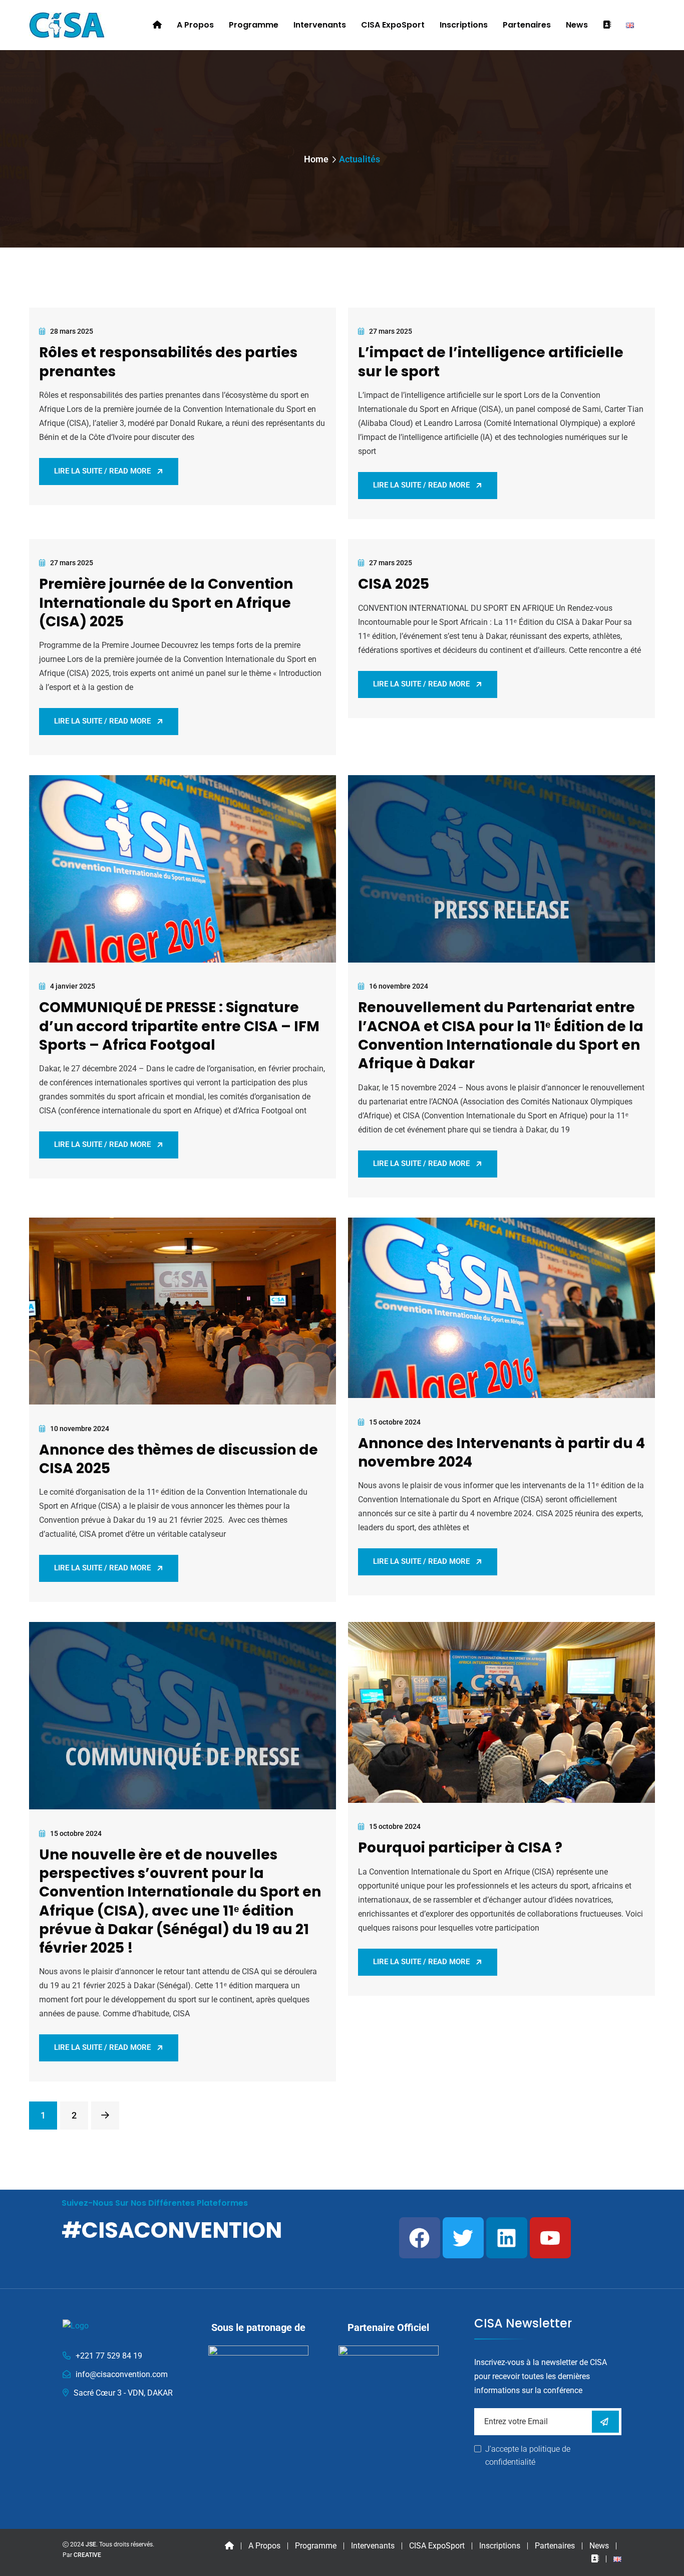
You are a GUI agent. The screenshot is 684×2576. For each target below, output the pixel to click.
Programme (254, 25)
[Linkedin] (507, 2238)
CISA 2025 (394, 584)
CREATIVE (87, 2555)
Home (316, 159)
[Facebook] (420, 2238)
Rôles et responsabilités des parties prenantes (168, 362)
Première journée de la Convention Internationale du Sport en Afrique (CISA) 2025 (166, 603)
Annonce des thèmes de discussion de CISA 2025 (179, 1459)
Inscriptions (464, 25)
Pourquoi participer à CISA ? (460, 1848)
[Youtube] (550, 2238)
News (577, 25)
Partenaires (527, 25)
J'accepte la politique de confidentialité (528, 2455)
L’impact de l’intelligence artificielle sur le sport (491, 362)
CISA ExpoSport (393, 25)
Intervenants (320, 25)
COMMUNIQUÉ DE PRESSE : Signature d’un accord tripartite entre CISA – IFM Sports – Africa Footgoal (179, 1026)
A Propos (195, 25)
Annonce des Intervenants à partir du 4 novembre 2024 (501, 1453)
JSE (91, 2544)
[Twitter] (463, 2238)
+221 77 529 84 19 (109, 2356)
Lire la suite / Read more (102, 471)
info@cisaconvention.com (122, 2374)
